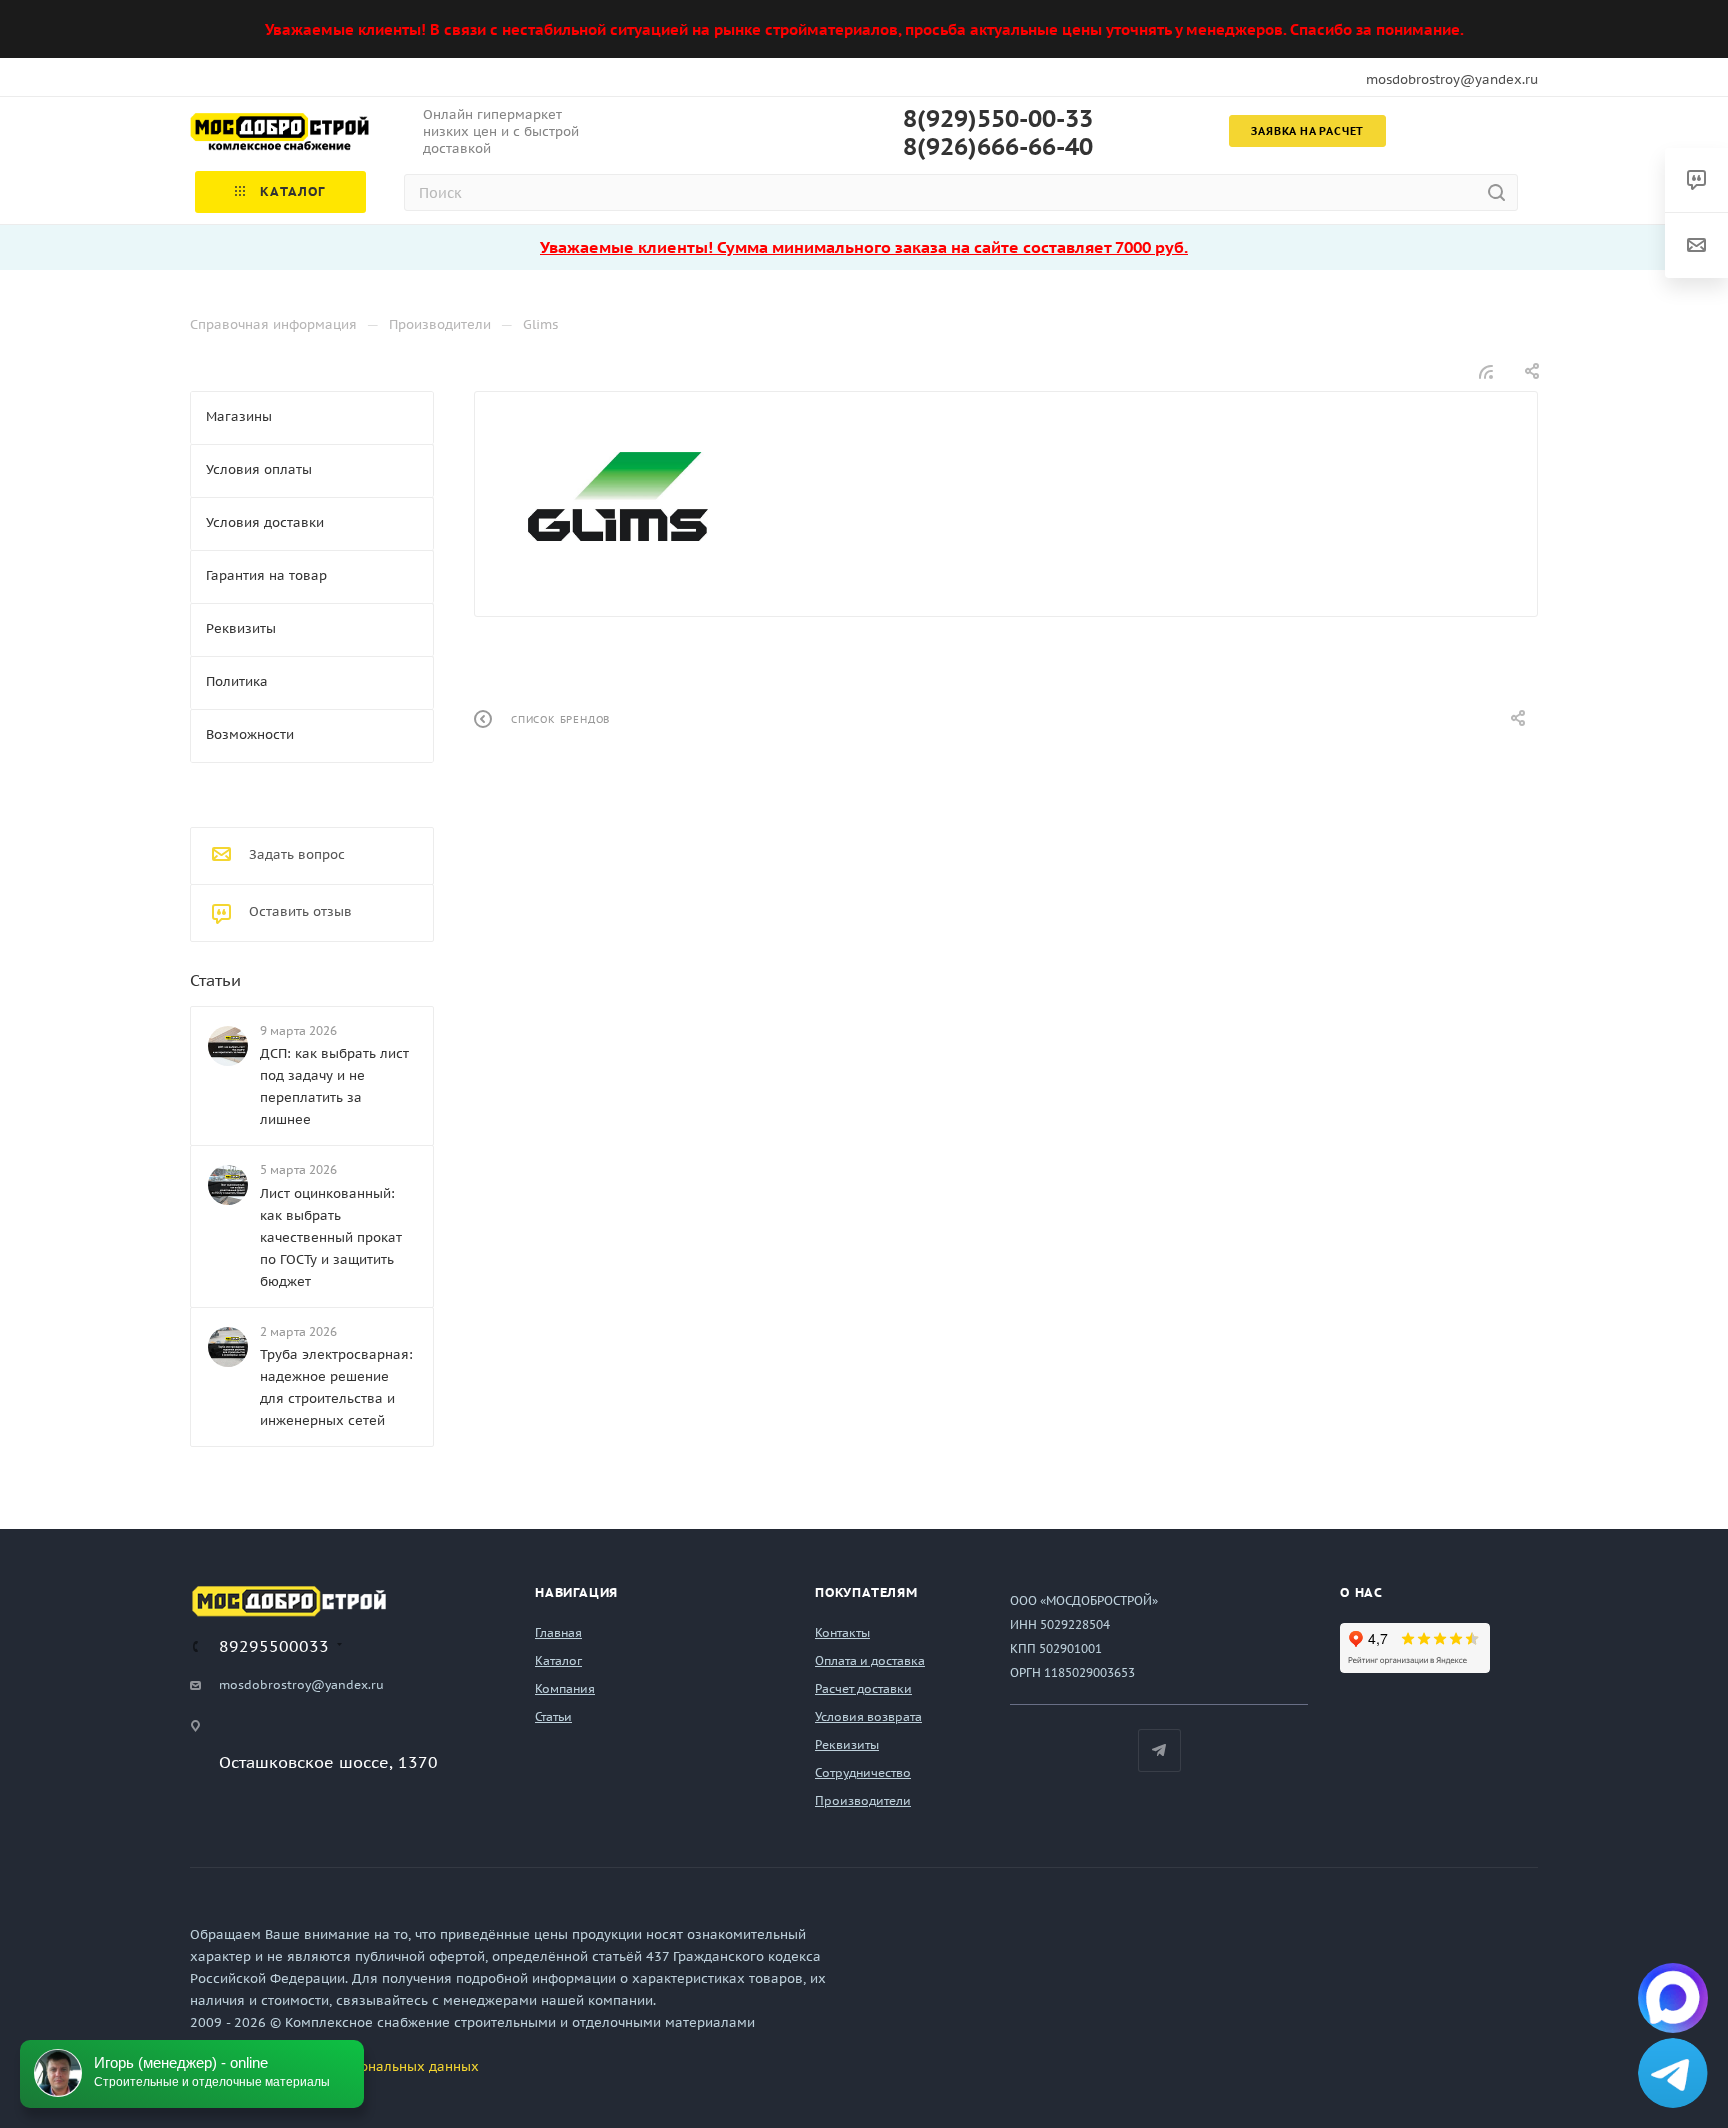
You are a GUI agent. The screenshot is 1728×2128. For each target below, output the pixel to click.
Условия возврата (868, 1716)
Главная (558, 1632)
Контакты (842, 1632)
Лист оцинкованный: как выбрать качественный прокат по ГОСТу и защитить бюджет (331, 1237)
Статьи (215, 980)
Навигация (576, 1592)
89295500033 (274, 1646)
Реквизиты (847, 1744)
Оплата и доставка (870, 1660)
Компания (565, 1688)
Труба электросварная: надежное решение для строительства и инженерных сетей (336, 1387)
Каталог (558, 1660)
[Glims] (618, 496)
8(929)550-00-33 (998, 119)
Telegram (1159, 1750)
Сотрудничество (863, 1772)
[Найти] (1496, 192)
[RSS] (1486, 371)
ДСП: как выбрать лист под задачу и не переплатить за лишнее (334, 1086)
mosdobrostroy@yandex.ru (1452, 79)
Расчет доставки (863, 1688)
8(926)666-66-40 (998, 147)
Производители (863, 1800)
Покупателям (866, 1592)
